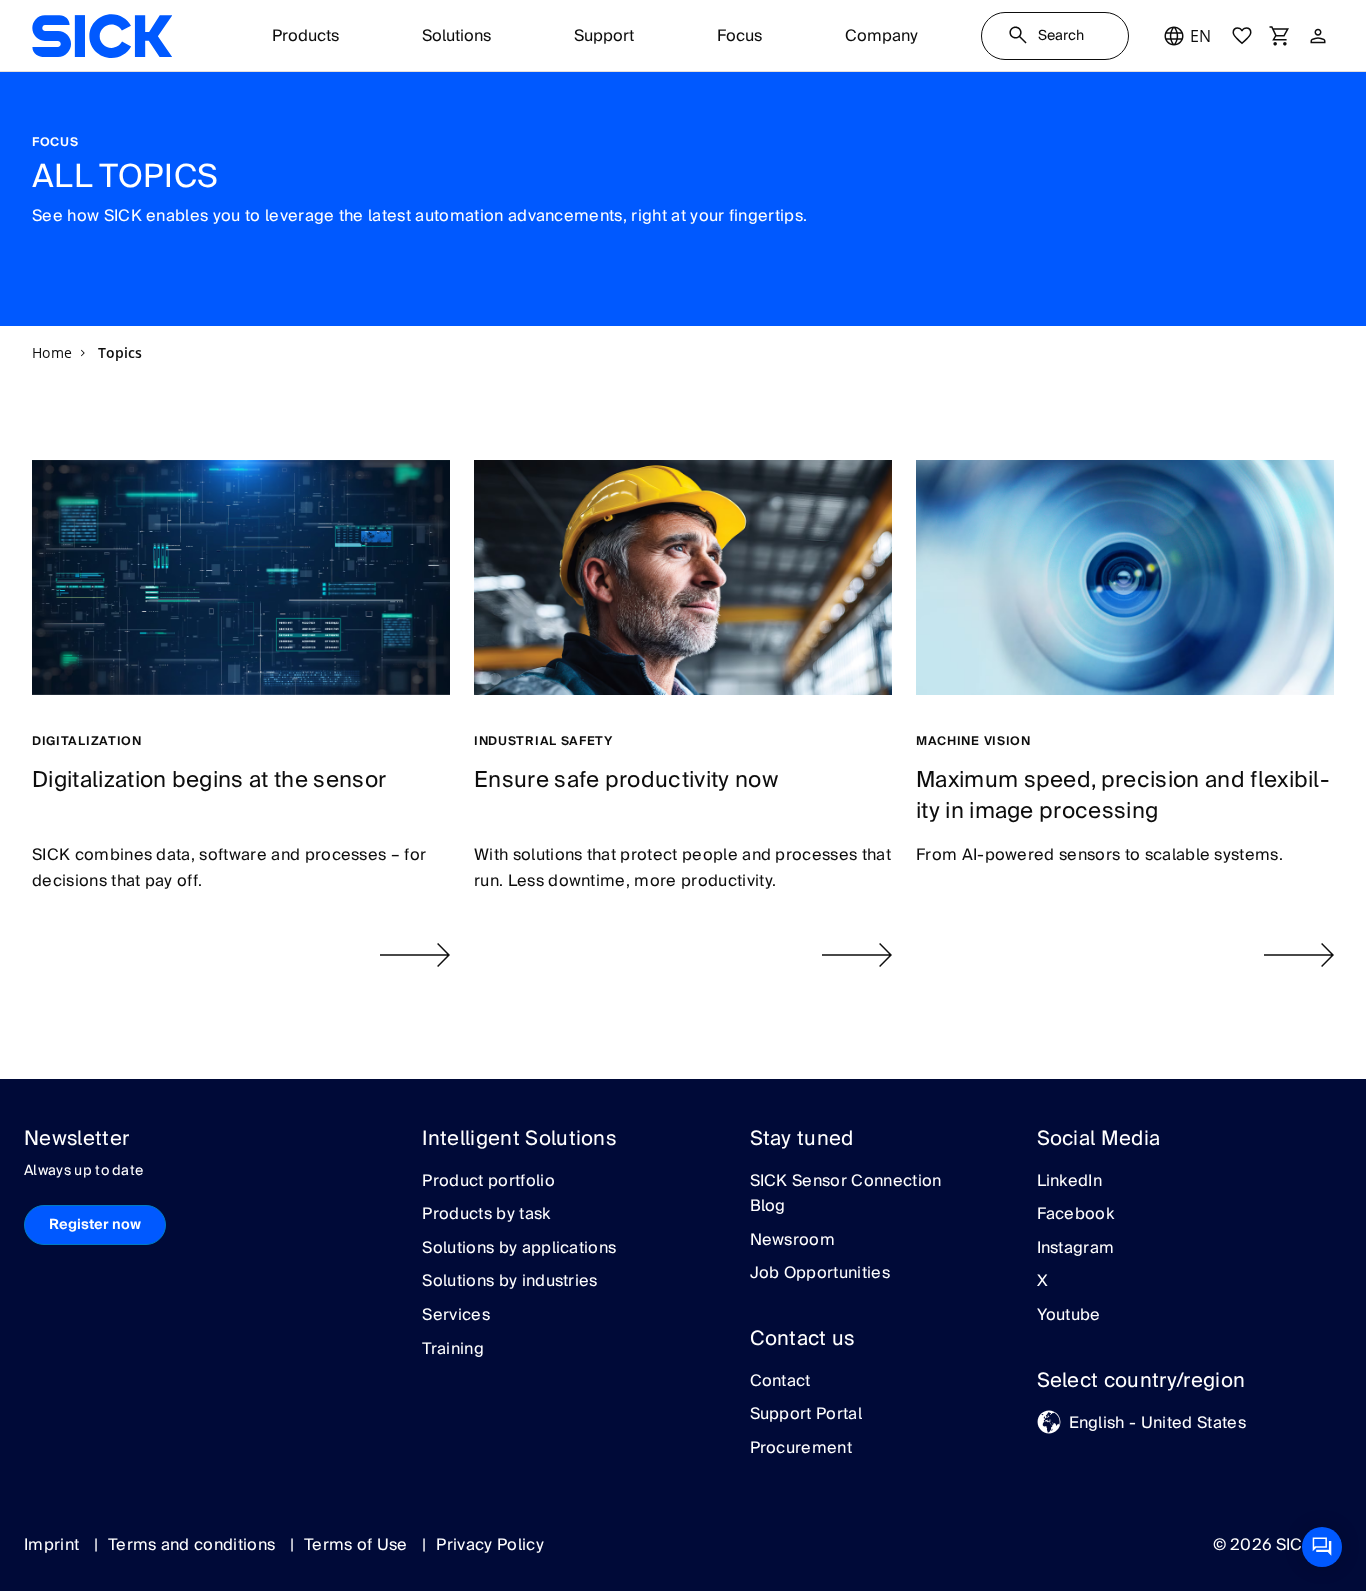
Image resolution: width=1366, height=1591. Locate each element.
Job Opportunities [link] (820, 1274)
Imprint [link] (54, 1545)
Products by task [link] (486, 1215)
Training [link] (453, 1350)
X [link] (1042, 1282)
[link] (102, 36)
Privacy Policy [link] (489, 1545)
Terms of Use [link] (358, 1545)
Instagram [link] (1076, 1249)
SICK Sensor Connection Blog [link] (846, 1194)
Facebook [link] (1076, 1215)
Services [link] (456, 1316)
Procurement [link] (801, 1449)
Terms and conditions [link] (194, 1545)
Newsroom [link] (793, 1241)
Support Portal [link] (806, 1415)
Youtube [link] (1069, 1316)
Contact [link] (780, 1382)
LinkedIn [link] (1070, 1182)
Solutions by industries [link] (509, 1282)
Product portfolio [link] (488, 1182)
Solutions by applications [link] (519, 1249)
